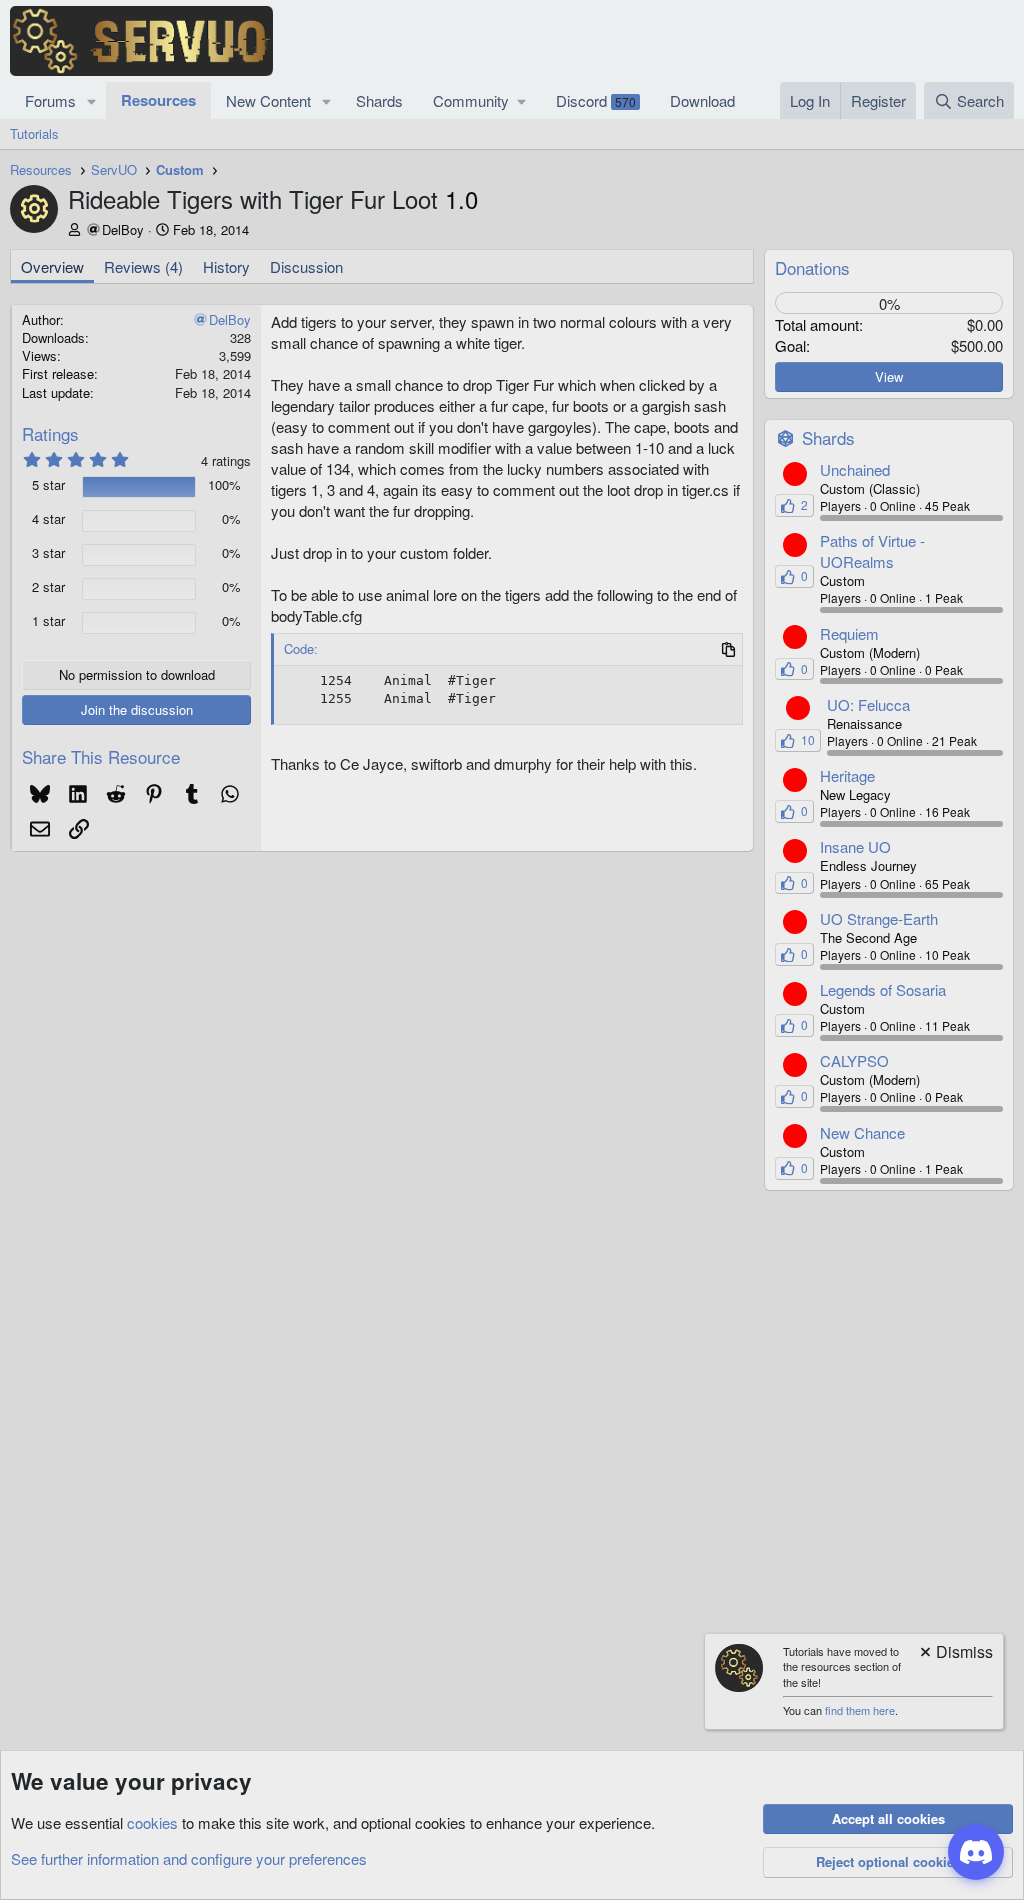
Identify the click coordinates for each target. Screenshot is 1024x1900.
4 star (48, 519)
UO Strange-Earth (879, 918)
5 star (48, 485)
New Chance (862, 1132)
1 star (48, 621)
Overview (52, 266)
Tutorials (34, 133)
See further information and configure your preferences (189, 1858)
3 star (48, 553)
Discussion (306, 266)
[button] (92, 100)
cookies (152, 1822)
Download (702, 100)
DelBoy (123, 229)
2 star (48, 587)
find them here (860, 1710)
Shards (379, 100)
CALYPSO (854, 1060)
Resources (158, 100)
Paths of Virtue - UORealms (872, 551)
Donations (812, 267)
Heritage (847, 775)
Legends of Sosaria (883, 989)
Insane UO (855, 846)
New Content (268, 100)
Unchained (855, 469)
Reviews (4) (143, 266)
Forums (50, 100)
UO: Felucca (868, 704)
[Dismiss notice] (955, 1653)
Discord (596, 100)
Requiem (849, 633)
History (226, 266)
